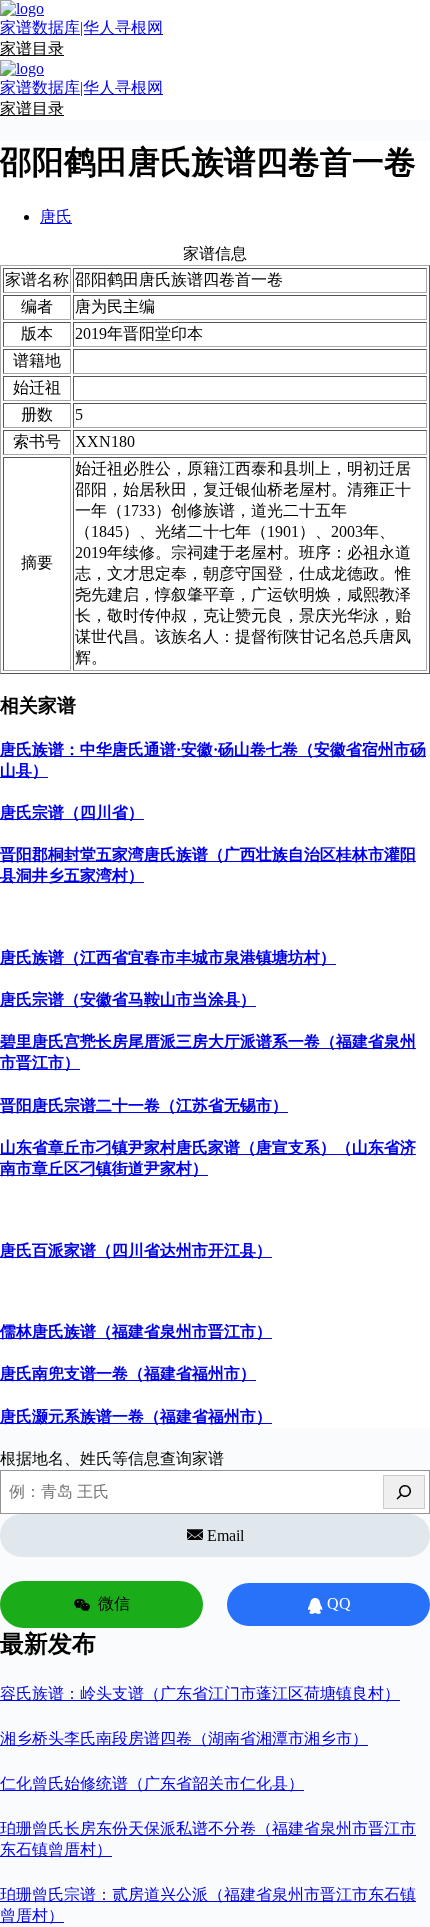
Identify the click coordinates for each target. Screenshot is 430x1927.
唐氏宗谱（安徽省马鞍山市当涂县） (128, 999)
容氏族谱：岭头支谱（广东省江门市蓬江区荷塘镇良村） (200, 1693)
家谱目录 (32, 48)
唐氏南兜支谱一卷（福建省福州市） (128, 1373)
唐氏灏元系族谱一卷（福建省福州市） (136, 1416)
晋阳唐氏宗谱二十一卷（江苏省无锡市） (144, 1105)
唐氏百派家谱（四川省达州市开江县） (136, 1250)
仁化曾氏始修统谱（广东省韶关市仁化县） (152, 1783)
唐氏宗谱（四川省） (72, 812)
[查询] (404, 1492)
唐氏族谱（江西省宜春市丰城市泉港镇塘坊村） (168, 957)
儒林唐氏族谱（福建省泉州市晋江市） (136, 1331)
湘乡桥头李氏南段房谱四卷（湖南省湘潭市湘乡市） (184, 1738)
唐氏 (56, 216)
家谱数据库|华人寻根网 (81, 27)
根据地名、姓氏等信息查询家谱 (112, 1458)
